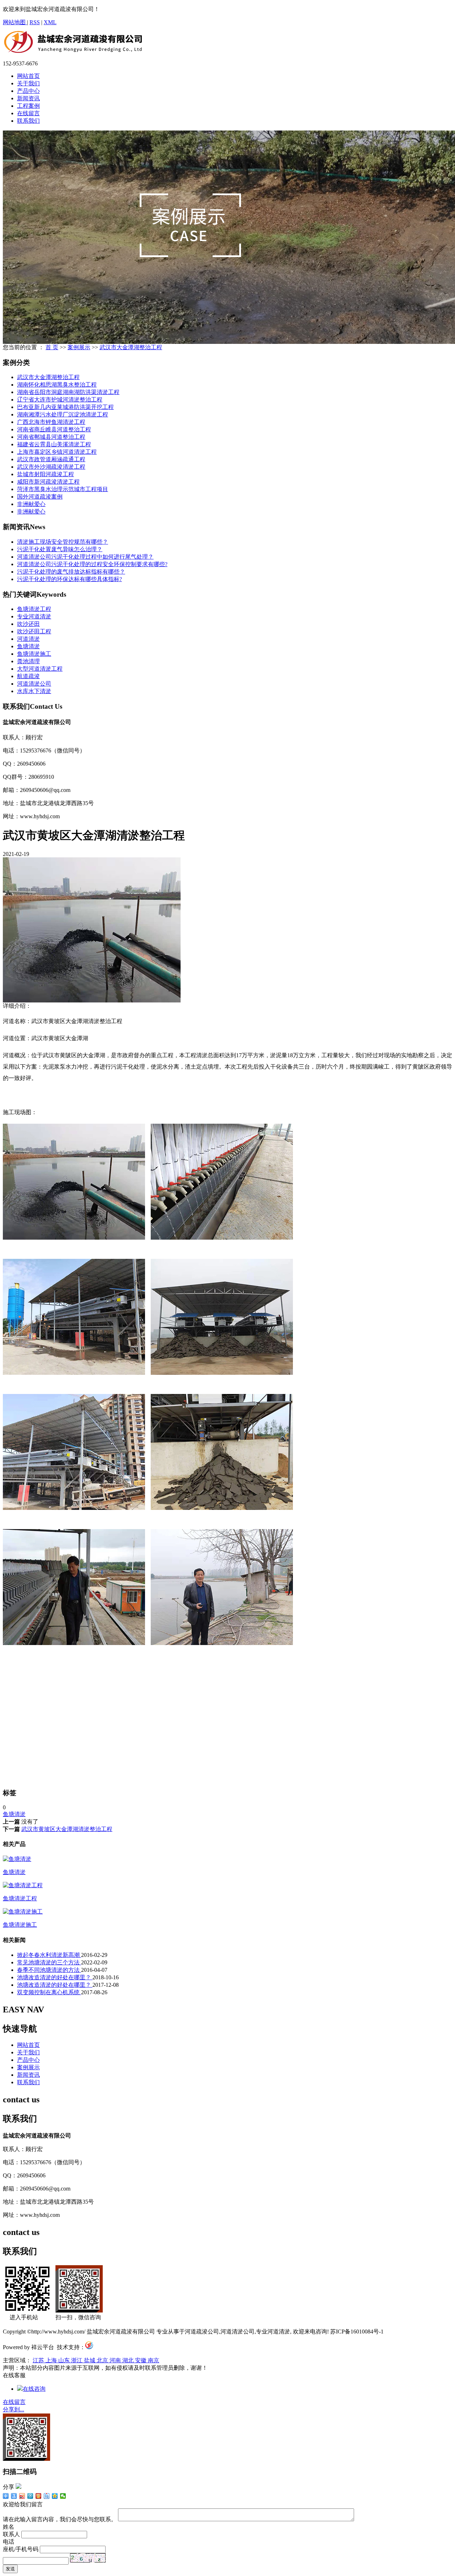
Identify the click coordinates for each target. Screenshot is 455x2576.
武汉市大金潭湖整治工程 (131, 347)
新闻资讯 (28, 98)
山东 (65, 2360)
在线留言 (28, 113)
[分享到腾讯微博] (30, 2496)
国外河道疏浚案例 (40, 497)
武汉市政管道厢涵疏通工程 (51, 459)
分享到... (14, 2409)
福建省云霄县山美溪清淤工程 (54, 444)
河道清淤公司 (34, 684)
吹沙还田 (28, 624)
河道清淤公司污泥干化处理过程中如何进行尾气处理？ (85, 557)
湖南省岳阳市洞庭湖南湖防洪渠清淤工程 (68, 392)
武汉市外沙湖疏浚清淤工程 (51, 467)
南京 (154, 2360)
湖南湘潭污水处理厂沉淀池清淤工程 (63, 414)
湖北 (129, 2360)
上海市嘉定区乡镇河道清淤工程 (57, 452)
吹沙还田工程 (34, 631)
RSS (35, 22)
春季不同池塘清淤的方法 (49, 1970)
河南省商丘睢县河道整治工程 (54, 429)
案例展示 (79, 347)
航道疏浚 (28, 676)
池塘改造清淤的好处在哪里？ (55, 1977)
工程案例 (28, 106)
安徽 (141, 2360)
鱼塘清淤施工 (34, 654)
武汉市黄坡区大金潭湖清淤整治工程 (67, 1829)
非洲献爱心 (31, 504)
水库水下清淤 (34, 691)
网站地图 (15, 22)
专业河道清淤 (34, 616)
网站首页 (28, 76)
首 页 (52, 347)
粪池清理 (28, 661)
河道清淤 (28, 639)
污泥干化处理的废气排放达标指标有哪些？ (71, 572)
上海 (52, 2360)
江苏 (39, 2360)
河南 (116, 2360)
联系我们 (28, 121)
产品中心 (28, 91)
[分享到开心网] (39, 2496)
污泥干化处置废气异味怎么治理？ (60, 549)
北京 (103, 2360)
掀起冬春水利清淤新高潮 (49, 1955)
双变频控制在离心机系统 (49, 1992)
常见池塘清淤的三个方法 (49, 1962)
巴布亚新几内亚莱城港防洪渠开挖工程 (65, 407)
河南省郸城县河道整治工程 (51, 437)
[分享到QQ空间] (55, 2496)
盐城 (90, 2360)
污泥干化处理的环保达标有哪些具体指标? (69, 579)
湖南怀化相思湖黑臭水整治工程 (57, 385)
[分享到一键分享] (14, 2496)
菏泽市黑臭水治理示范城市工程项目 (63, 489)
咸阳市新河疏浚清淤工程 (48, 482)
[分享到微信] (63, 2496)
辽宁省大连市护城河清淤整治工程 (60, 400)
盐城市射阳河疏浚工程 (45, 474)
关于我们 (28, 83)
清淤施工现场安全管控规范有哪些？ (63, 542)
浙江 (77, 2360)
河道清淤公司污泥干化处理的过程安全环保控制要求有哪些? (92, 564)
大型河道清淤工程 (40, 669)
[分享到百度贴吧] (47, 2496)
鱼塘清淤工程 (34, 609)
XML (50, 22)
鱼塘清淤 (28, 646)
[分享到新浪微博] (22, 2496)
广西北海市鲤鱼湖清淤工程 (51, 422)
